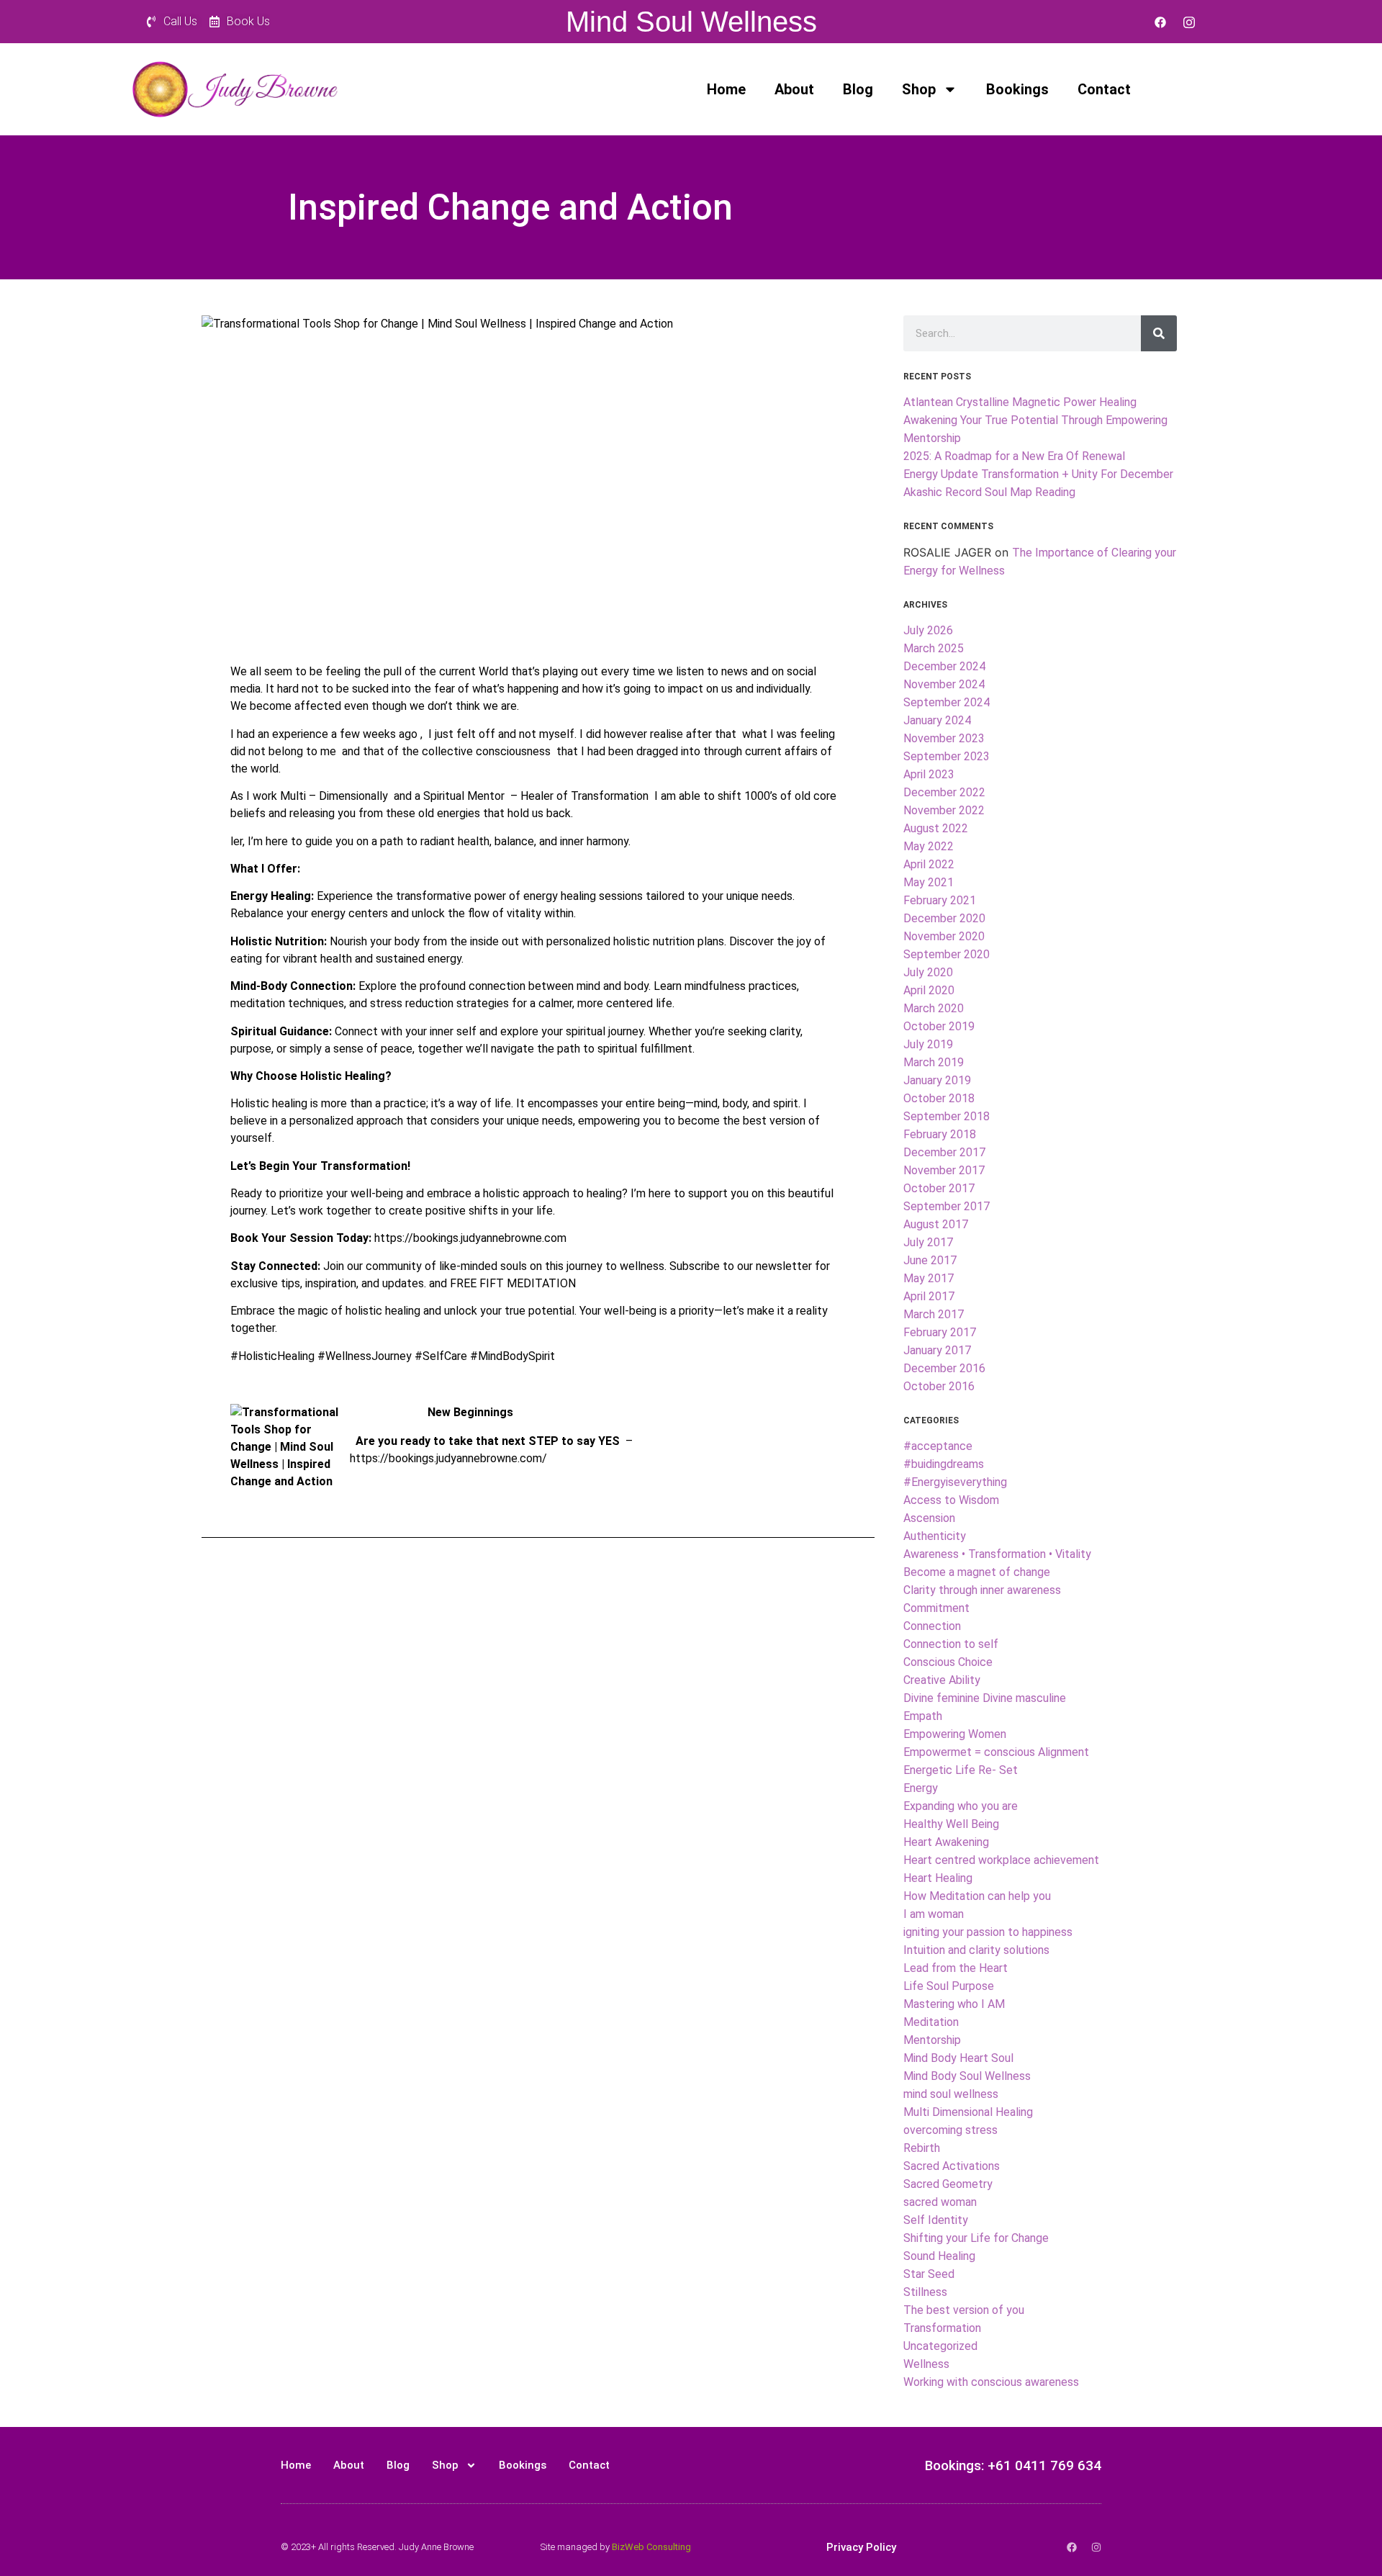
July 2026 (928, 630)
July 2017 (928, 1242)
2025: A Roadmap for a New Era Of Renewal (1014, 456)
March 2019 (934, 1062)
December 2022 (944, 792)
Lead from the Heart (956, 1968)
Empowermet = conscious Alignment (996, 1752)
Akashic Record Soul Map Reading (989, 492)
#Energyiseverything (955, 1482)
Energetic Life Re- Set (961, 1770)
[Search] (1159, 333)
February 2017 (940, 1332)
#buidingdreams (944, 1464)
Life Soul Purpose (949, 1986)
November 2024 (944, 684)
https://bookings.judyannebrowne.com (470, 1238)
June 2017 (930, 1260)
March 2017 (934, 1314)
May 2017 (929, 1278)
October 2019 (939, 1026)
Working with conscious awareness (991, 2382)
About (794, 89)
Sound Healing (939, 2256)
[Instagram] (1189, 22)
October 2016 (939, 1386)
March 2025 (934, 648)
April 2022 (929, 864)
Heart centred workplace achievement (1001, 1860)
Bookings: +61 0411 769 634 (1013, 2465)
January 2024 (937, 720)
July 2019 (928, 1044)
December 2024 (944, 666)
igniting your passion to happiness (988, 1932)
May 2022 (929, 846)
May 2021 (929, 882)
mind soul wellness (951, 2094)
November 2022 (944, 810)
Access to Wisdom (951, 1500)
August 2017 (936, 1224)
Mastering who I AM (954, 2004)
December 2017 (944, 1152)
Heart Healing (938, 1878)
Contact (1104, 89)
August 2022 (936, 828)
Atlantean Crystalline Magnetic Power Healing (1020, 402)
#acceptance (938, 1446)
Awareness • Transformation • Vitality (997, 1554)
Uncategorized (940, 2346)
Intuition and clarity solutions (976, 1950)
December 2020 (944, 918)
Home (726, 89)
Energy (921, 1788)
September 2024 (947, 702)
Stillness (925, 2292)
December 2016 (944, 1368)
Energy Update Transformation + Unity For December (1038, 474)
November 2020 (944, 936)
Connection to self (951, 1644)
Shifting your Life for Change (976, 2238)
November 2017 (944, 1170)
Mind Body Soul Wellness (967, 2076)
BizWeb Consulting (651, 2547)
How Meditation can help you (977, 1896)
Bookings (1017, 89)
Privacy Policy (861, 2547)
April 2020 (929, 990)
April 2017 (929, 1296)
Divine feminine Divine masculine (985, 1698)
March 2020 (934, 1008)
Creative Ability (942, 1680)
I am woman (934, 1914)
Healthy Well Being (951, 1824)
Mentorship (932, 2040)
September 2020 (947, 954)
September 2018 (947, 1116)
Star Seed (929, 2274)
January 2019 (937, 1080)
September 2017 (947, 1206)
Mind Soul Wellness (691, 22)
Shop (919, 89)
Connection (932, 1626)
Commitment (936, 1608)
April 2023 (929, 774)
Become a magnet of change (977, 1572)
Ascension (929, 1518)
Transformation (942, 2328)
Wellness (926, 2364)
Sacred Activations (952, 2166)
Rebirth (922, 2148)
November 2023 (944, 738)
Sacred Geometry (948, 2184)
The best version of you (964, 2310)
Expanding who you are (961, 1806)
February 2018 (940, 1134)
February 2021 (940, 900)
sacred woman (940, 2202)
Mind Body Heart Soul (958, 2058)
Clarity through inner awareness (982, 1590)
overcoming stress (950, 2130)
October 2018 (939, 1098)
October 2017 (939, 1188)
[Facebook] (1160, 22)
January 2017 (937, 1350)
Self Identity (936, 2220)
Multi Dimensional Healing (968, 2112)
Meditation (931, 2022)
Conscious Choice (948, 1662)
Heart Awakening (946, 1842)
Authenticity (935, 1536)
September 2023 (947, 756)
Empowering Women (955, 1734)
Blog (858, 89)
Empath (923, 1716)
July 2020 (928, 972)
